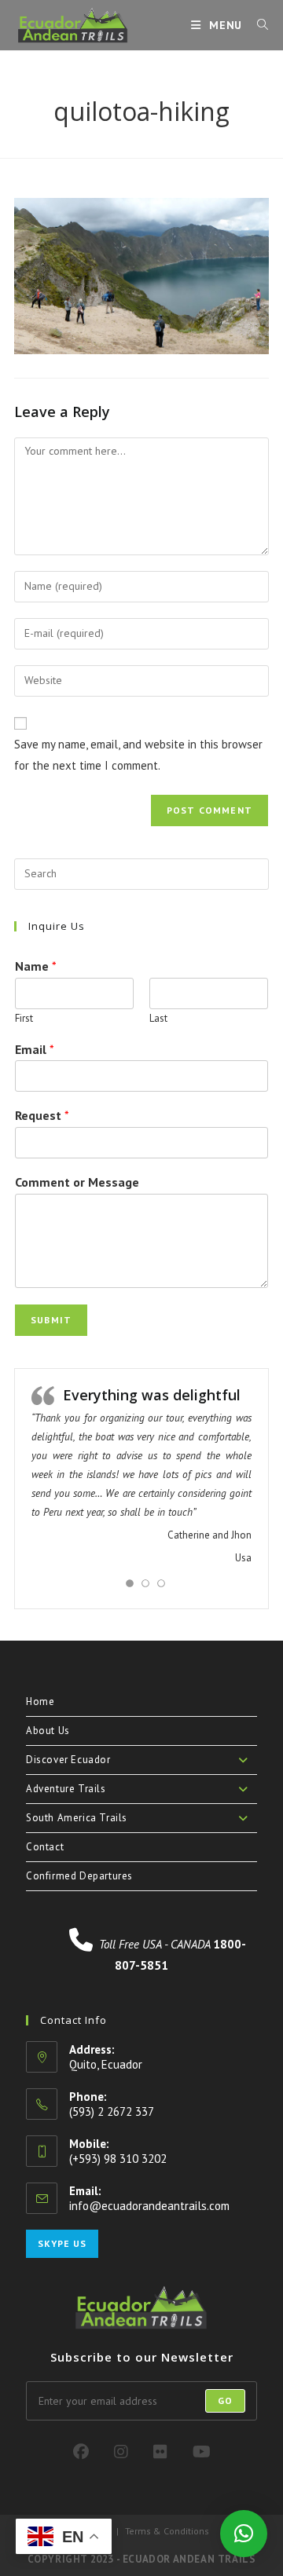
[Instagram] (121, 2452)
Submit (51, 1320)
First (24, 1019)
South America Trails (77, 1818)
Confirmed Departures (79, 1876)
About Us (48, 1731)
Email (35, 1049)
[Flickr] (160, 2452)
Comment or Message (77, 1182)
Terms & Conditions (167, 2531)
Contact (45, 1847)
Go (225, 2400)
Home (40, 1701)
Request (42, 1115)
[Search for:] (257, 25)
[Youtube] (202, 2452)
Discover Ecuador (68, 1760)
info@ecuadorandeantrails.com (149, 2206)
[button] (244, 2534)
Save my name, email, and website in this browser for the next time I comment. (138, 755)
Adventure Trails (66, 1789)
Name (36, 966)
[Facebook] (81, 2452)
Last (158, 1019)
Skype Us (62, 2243)
